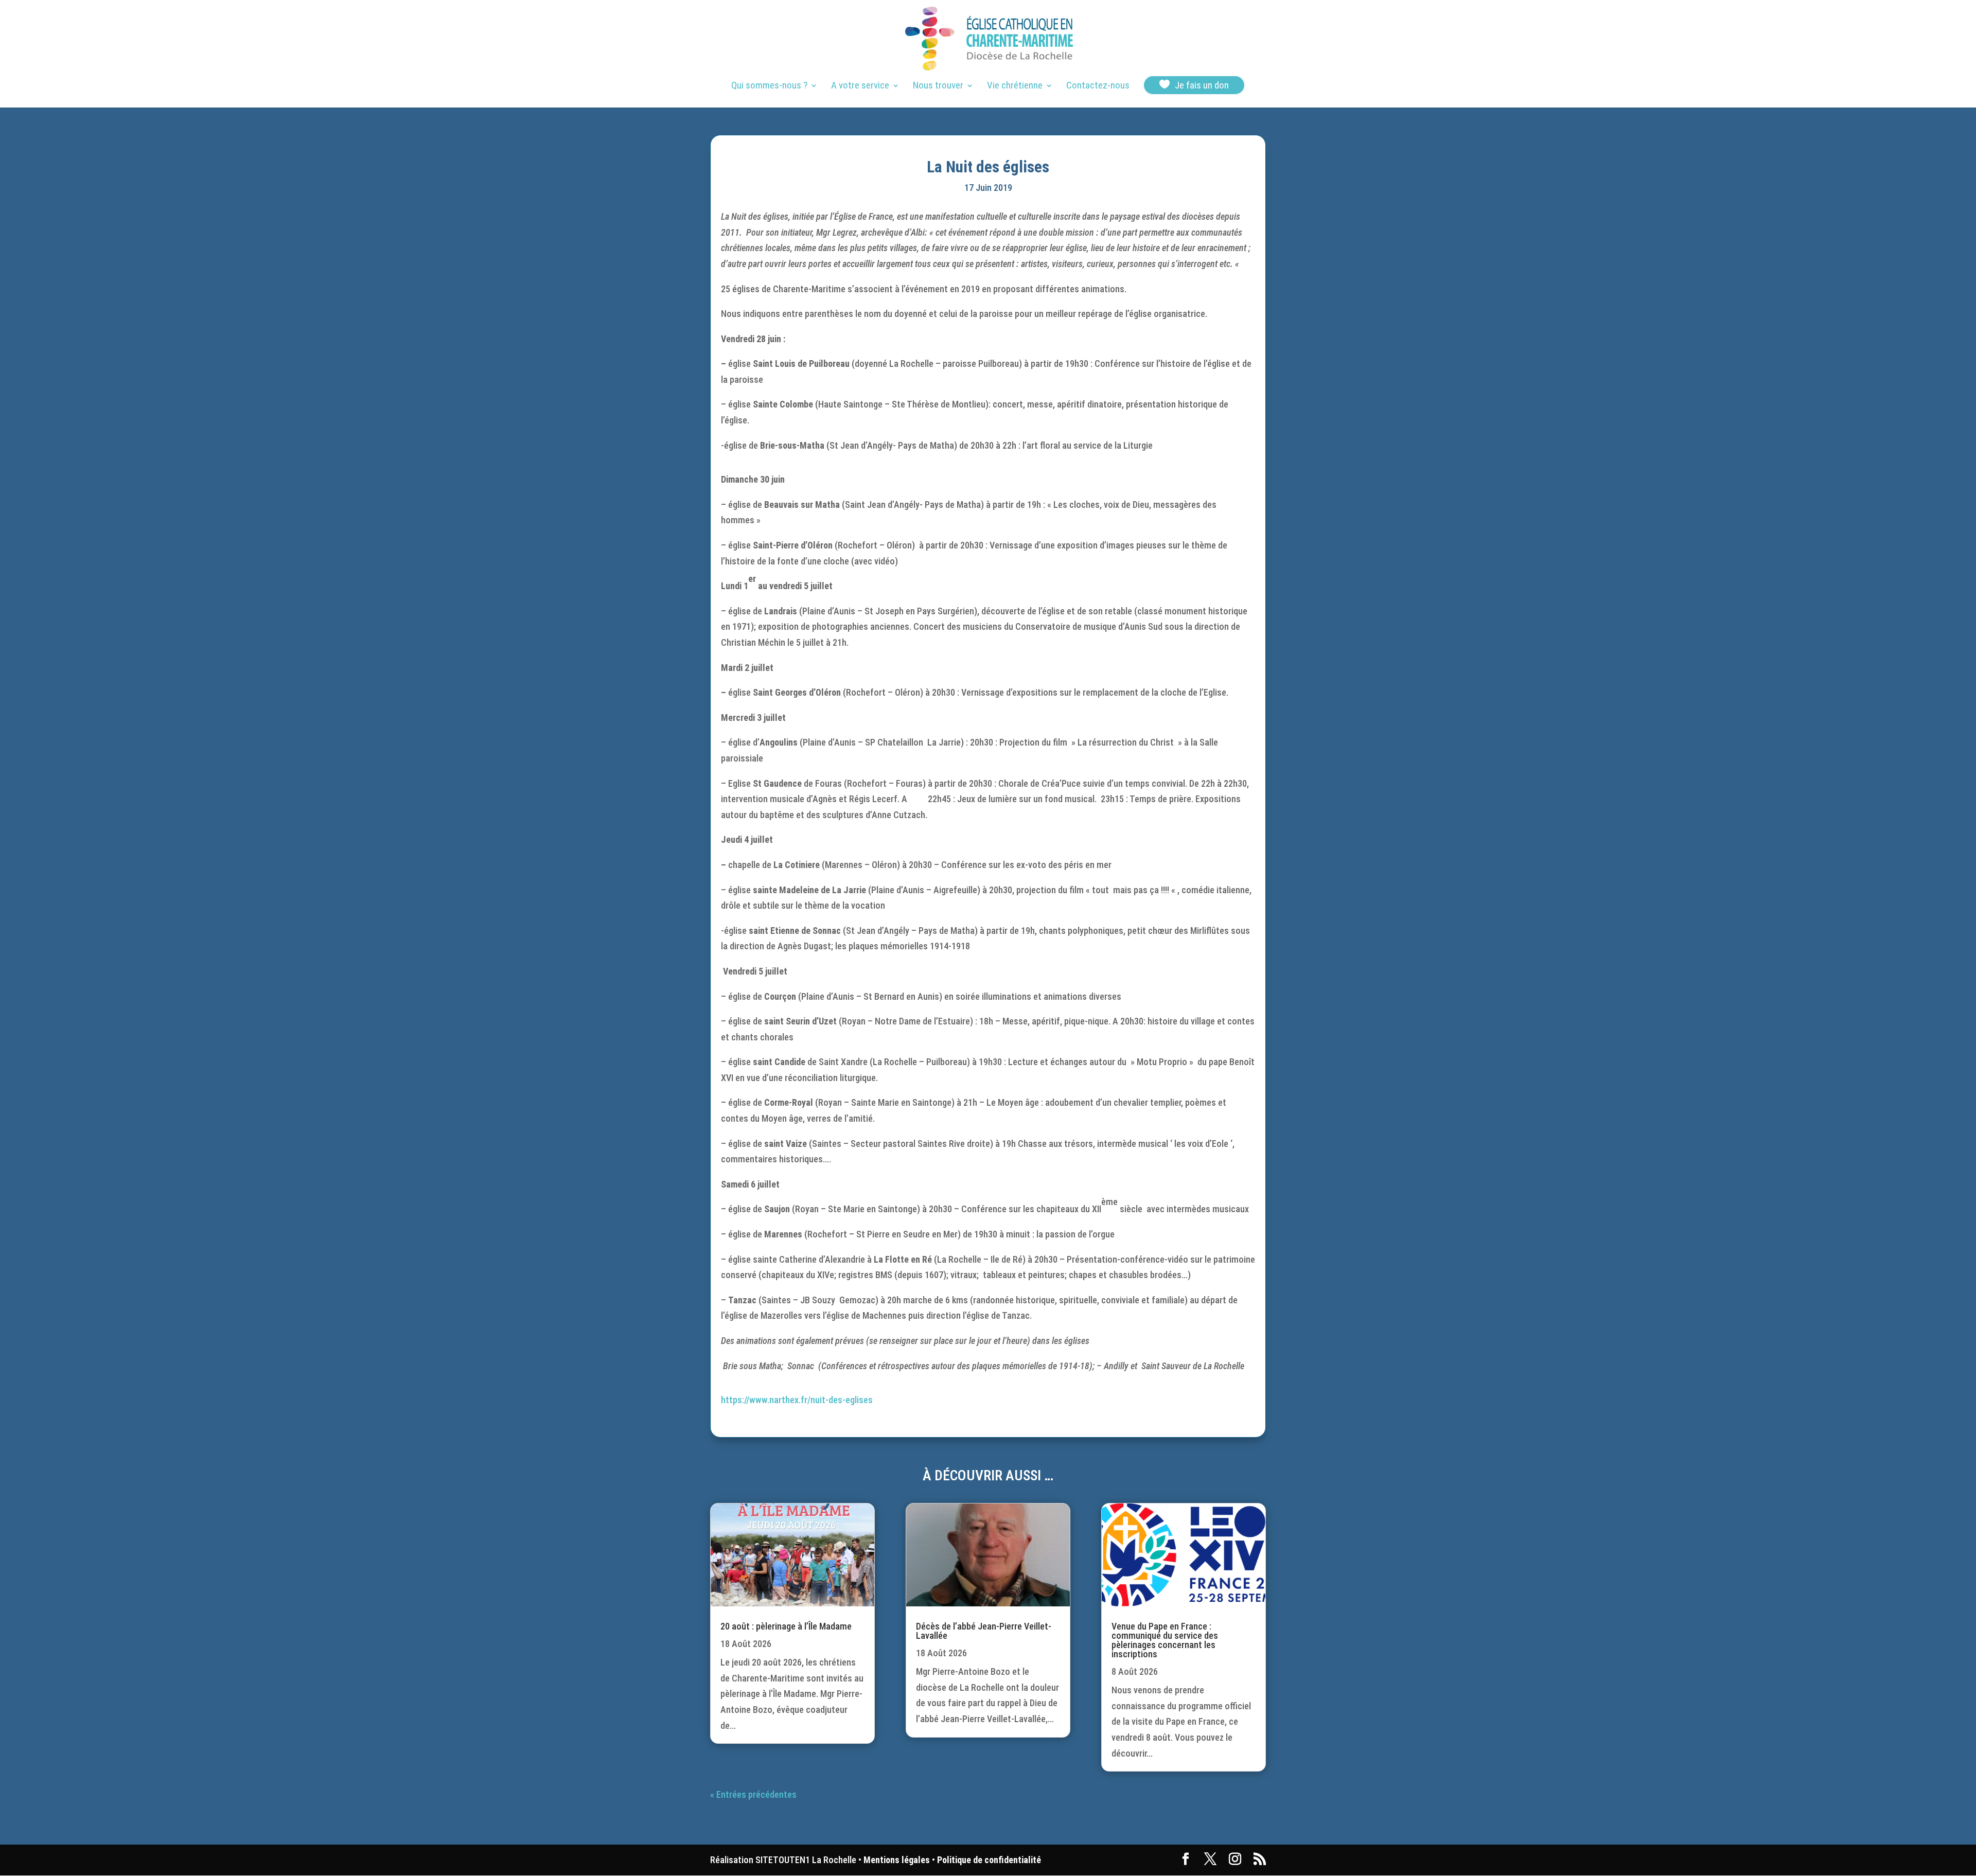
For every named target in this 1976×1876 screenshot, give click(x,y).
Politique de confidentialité (989, 1860)
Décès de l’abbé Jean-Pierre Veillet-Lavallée (984, 1631)
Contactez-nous (1098, 86)
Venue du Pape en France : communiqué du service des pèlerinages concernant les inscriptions (1165, 1640)
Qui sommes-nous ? (769, 86)
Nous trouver (938, 86)
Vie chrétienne (1015, 86)
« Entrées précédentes (753, 1794)
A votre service (860, 86)
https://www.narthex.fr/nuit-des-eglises (797, 1400)
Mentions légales (897, 1860)
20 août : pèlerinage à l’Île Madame (786, 1626)
